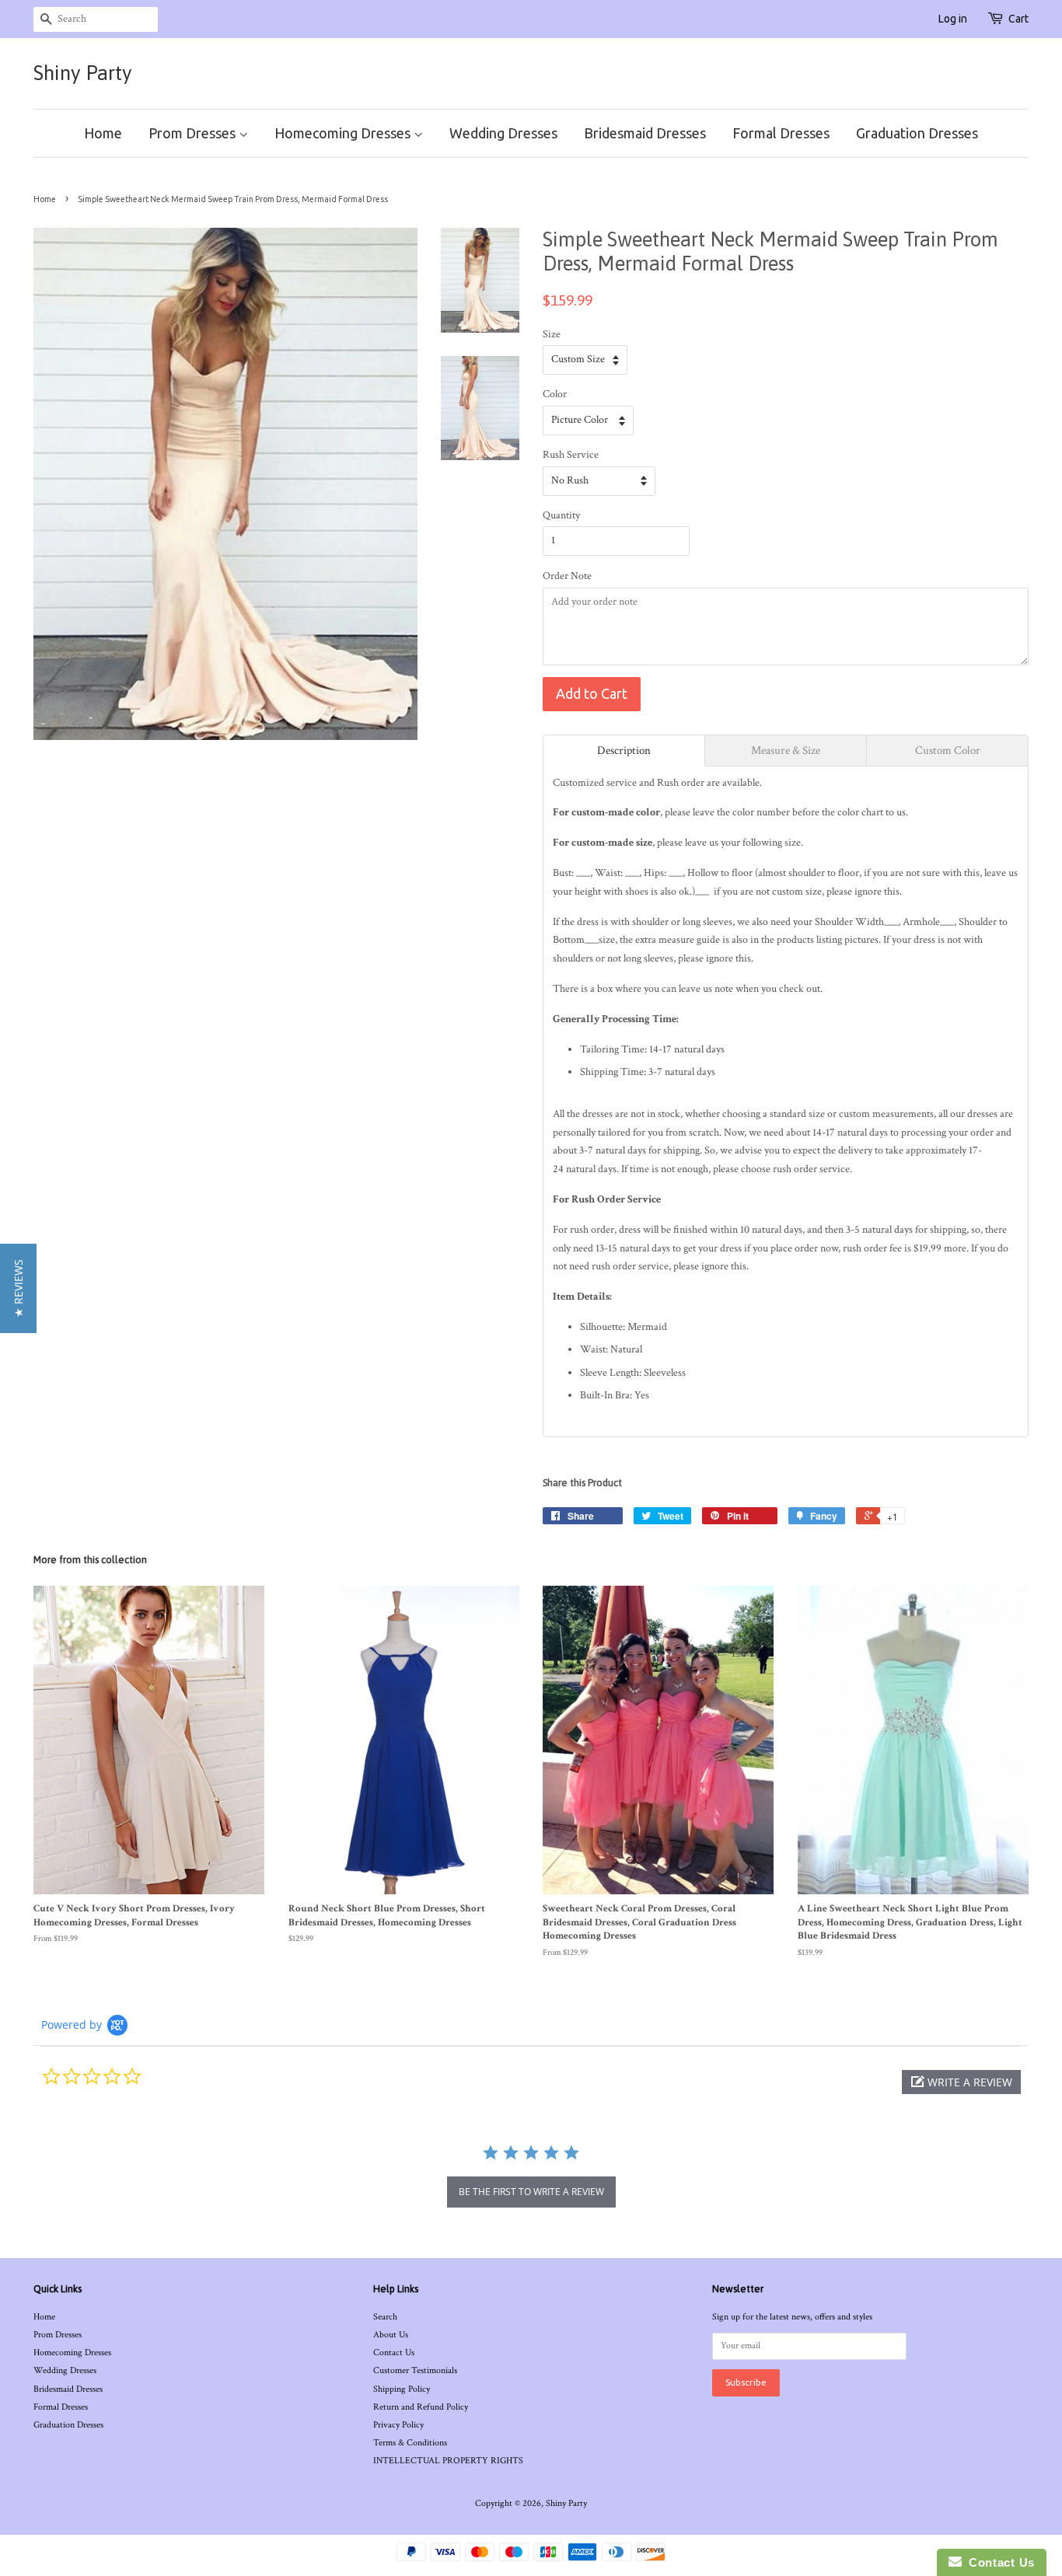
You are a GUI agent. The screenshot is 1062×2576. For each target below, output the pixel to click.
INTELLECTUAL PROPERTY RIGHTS (448, 2461)
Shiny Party (83, 73)
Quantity (561, 515)
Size (552, 334)
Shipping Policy (402, 2389)
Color (555, 394)
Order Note (567, 576)
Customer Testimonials (415, 2370)
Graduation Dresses (917, 133)
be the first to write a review (531, 2192)
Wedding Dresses (503, 133)
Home (103, 133)
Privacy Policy (398, 2425)
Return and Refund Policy (421, 2407)
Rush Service (571, 455)
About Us (391, 2335)
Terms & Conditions (410, 2443)
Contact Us (394, 2353)
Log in (953, 19)
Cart (1018, 19)
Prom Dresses (194, 133)
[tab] (624, 750)
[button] (961, 2082)
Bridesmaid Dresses (645, 133)
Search (385, 2317)
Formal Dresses (781, 133)
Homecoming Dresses (344, 133)
